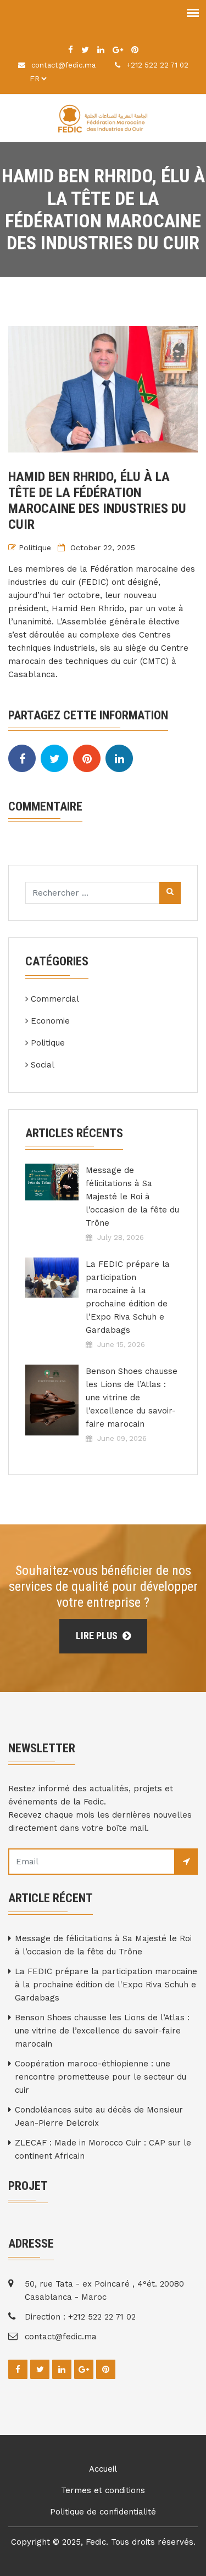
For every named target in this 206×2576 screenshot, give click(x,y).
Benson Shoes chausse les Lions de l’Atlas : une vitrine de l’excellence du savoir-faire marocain (132, 1398)
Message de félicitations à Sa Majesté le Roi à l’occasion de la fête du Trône (132, 1197)
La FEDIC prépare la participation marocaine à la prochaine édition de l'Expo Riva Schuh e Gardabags (128, 1297)
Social (43, 1065)
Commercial (55, 999)
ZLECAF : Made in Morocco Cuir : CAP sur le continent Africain (103, 2149)
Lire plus (98, 1636)
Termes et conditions (103, 2490)
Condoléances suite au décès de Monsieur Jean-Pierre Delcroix (99, 2116)
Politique (35, 547)
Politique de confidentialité (103, 2512)
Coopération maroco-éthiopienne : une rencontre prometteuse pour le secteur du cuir (101, 2077)
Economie (50, 1021)
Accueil (103, 2469)
